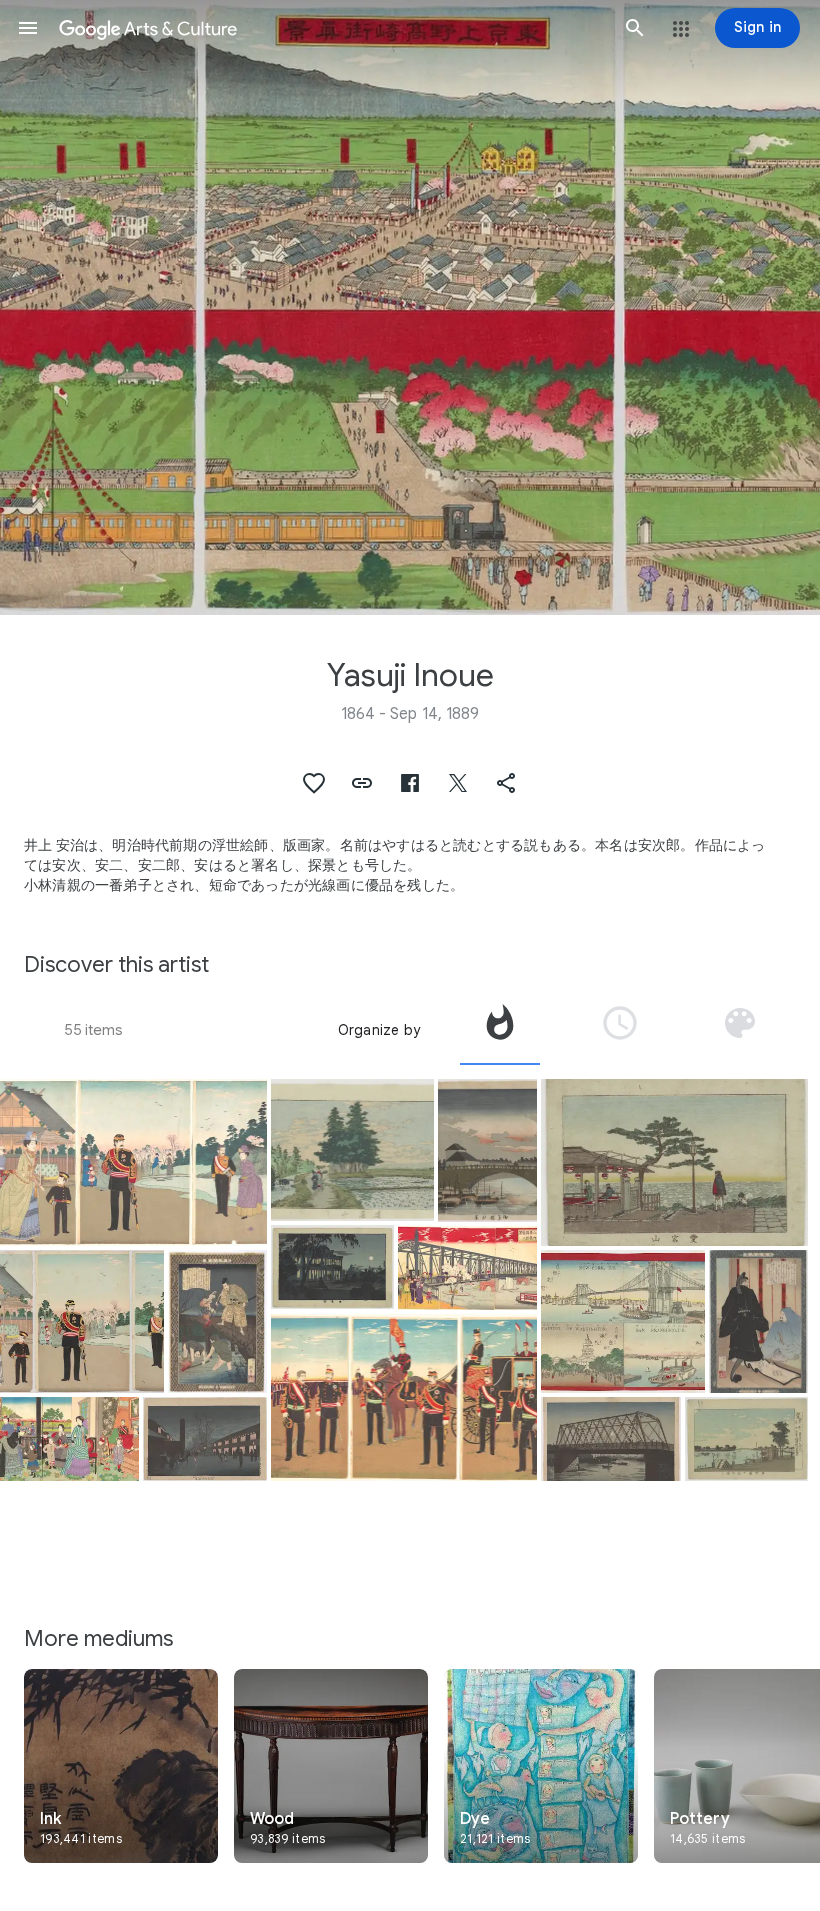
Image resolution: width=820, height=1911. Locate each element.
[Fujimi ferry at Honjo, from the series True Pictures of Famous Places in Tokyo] (746, 1439)
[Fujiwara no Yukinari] (758, 1321)
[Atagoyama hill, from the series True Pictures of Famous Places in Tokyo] (674, 1162)
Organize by (379, 1030)
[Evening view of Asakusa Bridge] (487, 1150)
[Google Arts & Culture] (331, 28)
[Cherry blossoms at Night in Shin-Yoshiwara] (204, 1439)
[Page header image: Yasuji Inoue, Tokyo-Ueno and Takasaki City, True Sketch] (410, 307)
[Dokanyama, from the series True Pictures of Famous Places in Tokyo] (353, 1150)
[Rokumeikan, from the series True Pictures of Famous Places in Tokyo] (332, 1267)
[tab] (500, 1030)
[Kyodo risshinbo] (217, 1321)
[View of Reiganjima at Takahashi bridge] (610, 1439)
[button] (28, 28)
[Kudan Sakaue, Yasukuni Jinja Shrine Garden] (82, 1321)
